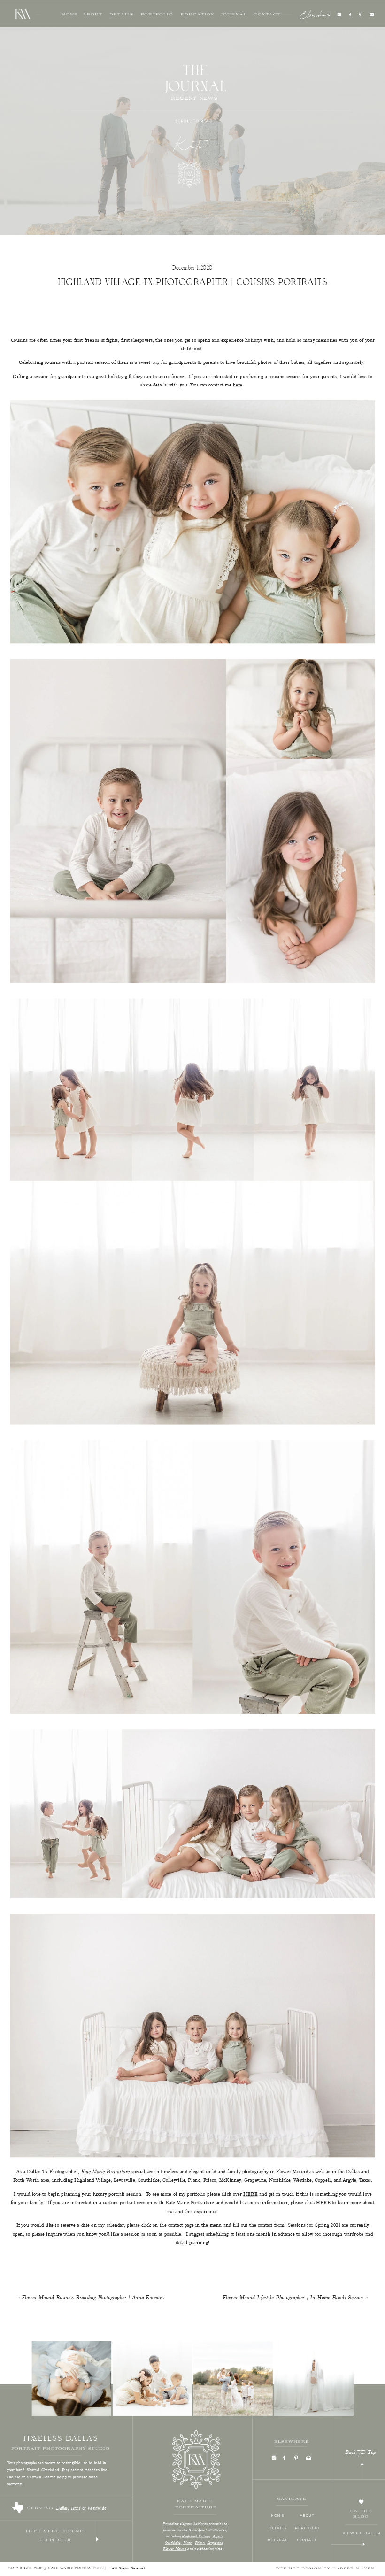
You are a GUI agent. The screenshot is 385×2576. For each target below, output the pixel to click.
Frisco (200, 2543)
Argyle (218, 2537)
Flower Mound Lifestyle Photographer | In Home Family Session (293, 2298)
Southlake (173, 2543)
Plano (188, 2543)
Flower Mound (175, 2549)
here (238, 386)
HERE (250, 2194)
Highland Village (196, 2537)
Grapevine (215, 2543)
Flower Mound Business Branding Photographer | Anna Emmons (93, 2298)
